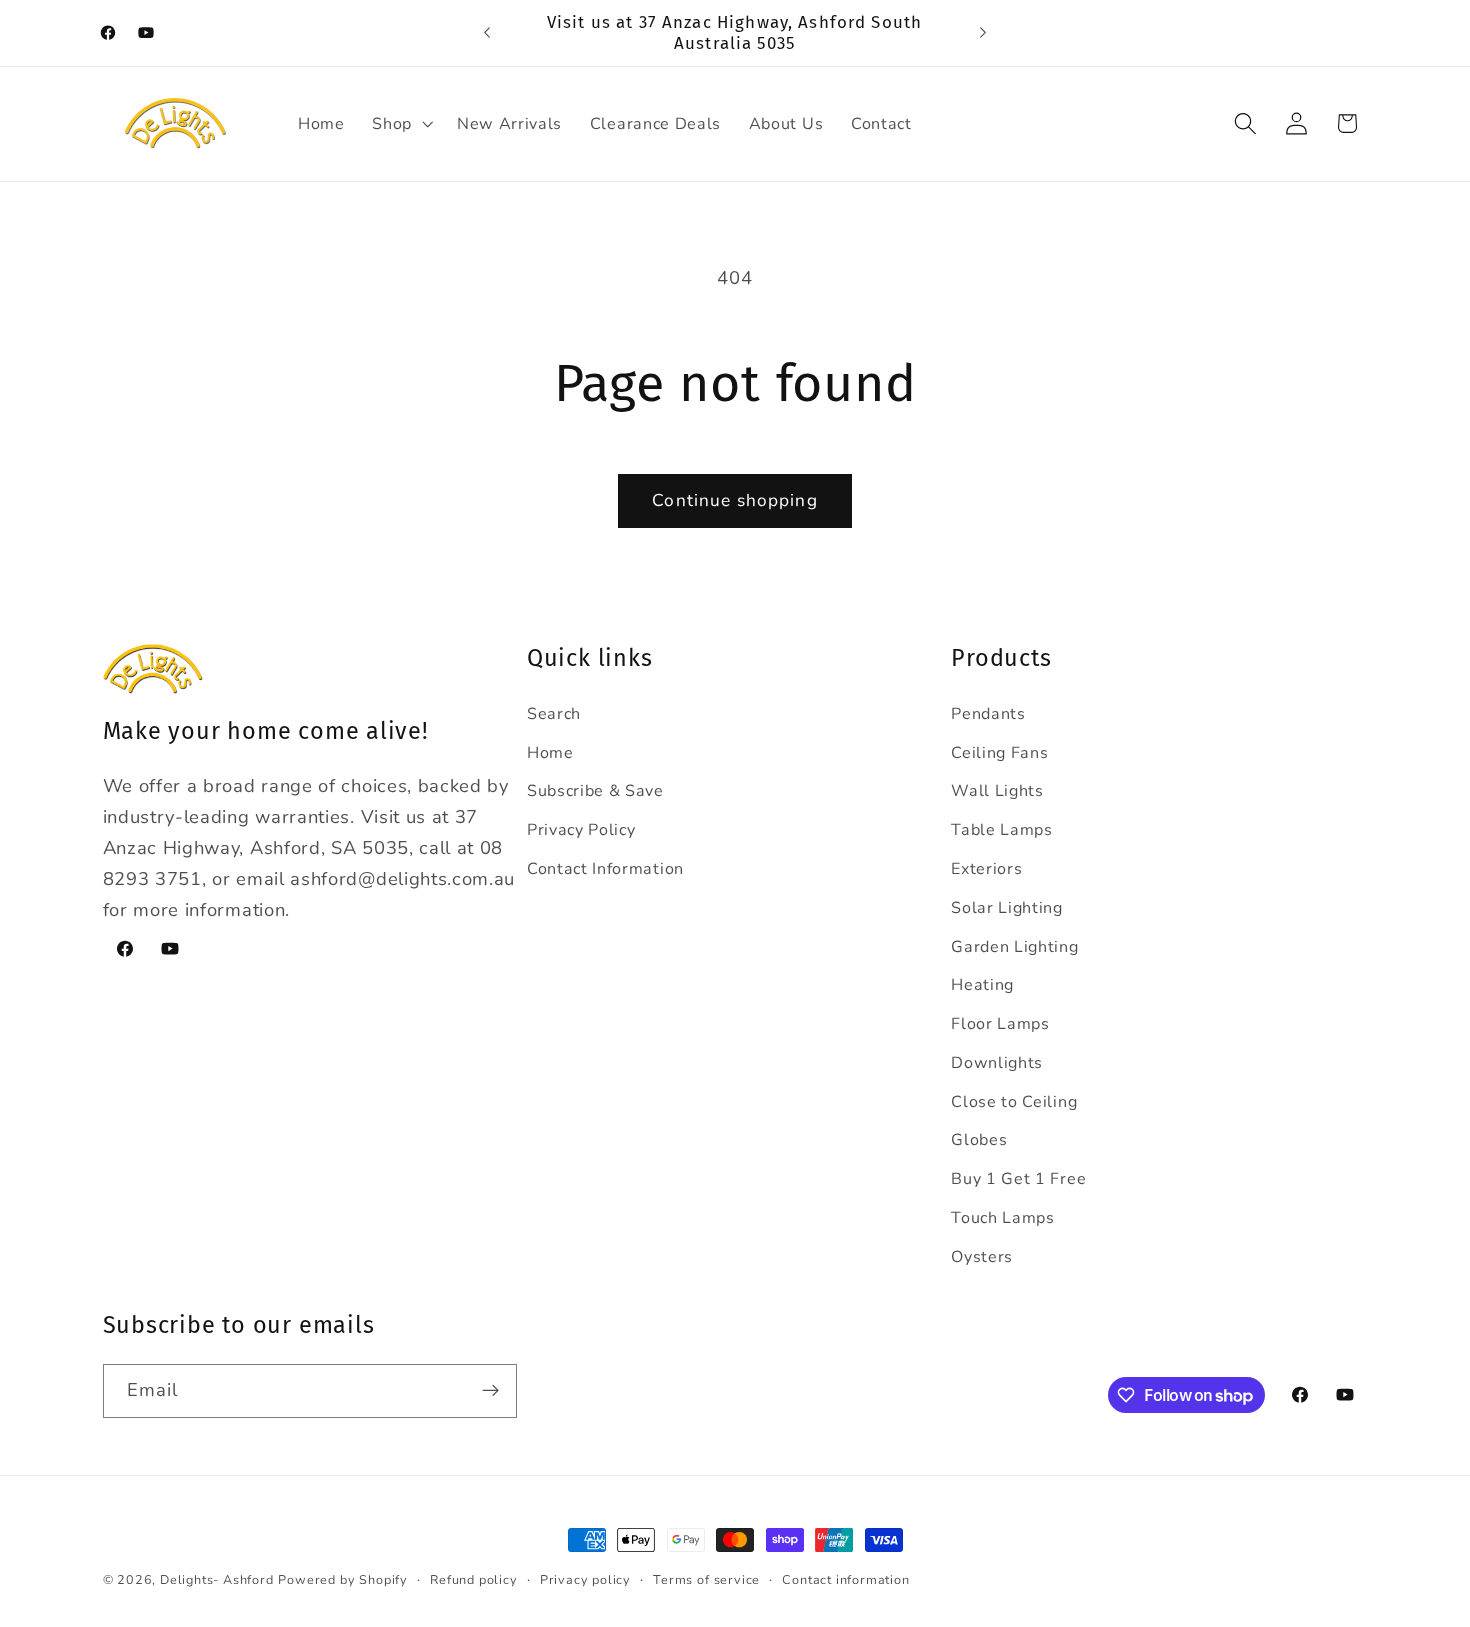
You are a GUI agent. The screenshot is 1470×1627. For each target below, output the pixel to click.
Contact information (845, 1579)
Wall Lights (997, 791)
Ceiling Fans (999, 753)
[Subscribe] (490, 1391)
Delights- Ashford (217, 1579)
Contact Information (605, 869)
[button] (400, 124)
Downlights (997, 1063)
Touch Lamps (1003, 1218)
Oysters (982, 1257)
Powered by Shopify (343, 1579)
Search (554, 714)
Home (550, 753)
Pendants (988, 714)
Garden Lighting (1014, 947)
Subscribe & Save (595, 791)
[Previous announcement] (487, 33)
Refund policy (473, 1579)
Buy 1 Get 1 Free (1018, 1179)
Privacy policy (585, 1579)
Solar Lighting (1007, 908)
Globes (979, 1140)
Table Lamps (1002, 830)
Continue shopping (735, 500)
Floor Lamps (1000, 1024)
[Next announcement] (983, 33)
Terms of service (706, 1579)
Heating (982, 985)
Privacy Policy (581, 830)
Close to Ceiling (1014, 1102)
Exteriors (986, 869)
